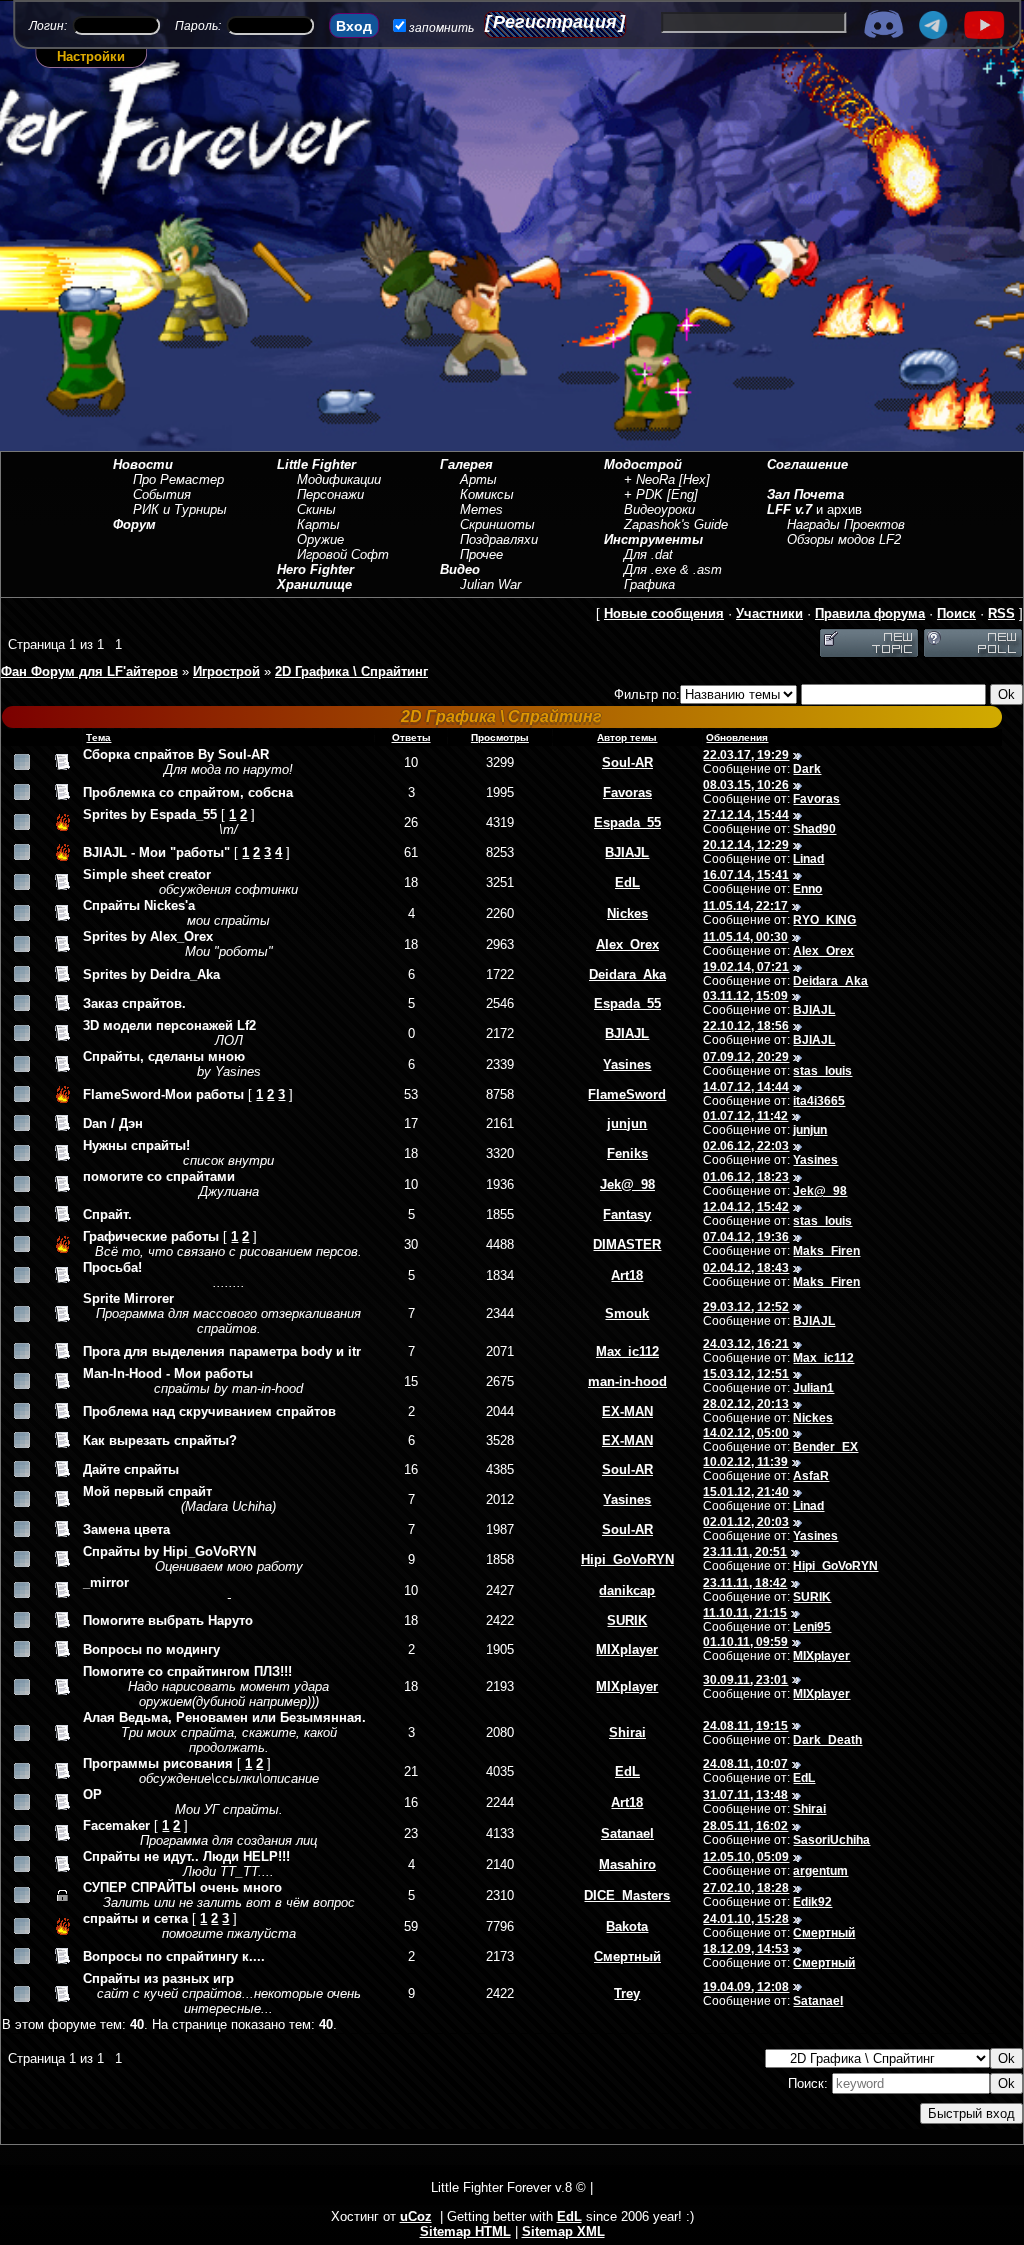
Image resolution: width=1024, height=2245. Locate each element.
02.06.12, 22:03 (746, 1146)
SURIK (812, 1597)
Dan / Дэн (113, 1123)
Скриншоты (497, 524)
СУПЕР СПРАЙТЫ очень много (182, 1887)
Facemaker (116, 1825)
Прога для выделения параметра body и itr (222, 1351)
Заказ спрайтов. (134, 1003)
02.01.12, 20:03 (746, 1522)
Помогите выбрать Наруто (168, 1620)
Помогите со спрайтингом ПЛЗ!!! (187, 1671)
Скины (316, 509)
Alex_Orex (627, 944)
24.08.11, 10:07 (745, 1764)
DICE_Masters (627, 1895)
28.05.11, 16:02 (745, 1826)
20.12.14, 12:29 (746, 845)
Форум (134, 524)
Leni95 (812, 1627)
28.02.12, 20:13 (746, 1404)
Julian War (490, 584)
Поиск (956, 613)
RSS (1001, 613)
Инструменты (653, 539)
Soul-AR (627, 762)
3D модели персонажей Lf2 (169, 1025)
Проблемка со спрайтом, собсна (188, 792)
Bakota (627, 1926)
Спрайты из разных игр (158, 1978)
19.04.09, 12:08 (746, 1987)
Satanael (627, 1833)
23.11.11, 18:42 (745, 1583)
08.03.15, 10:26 (746, 785)
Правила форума (870, 613)
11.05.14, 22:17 (745, 906)
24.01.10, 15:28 (746, 1919)
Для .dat (648, 554)
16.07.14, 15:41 (746, 875)
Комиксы (487, 494)
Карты (318, 524)
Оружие (320, 539)
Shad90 (814, 829)
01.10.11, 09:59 (745, 1642)
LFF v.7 (789, 509)
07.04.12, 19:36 (746, 1237)
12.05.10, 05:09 (746, 1857)
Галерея (466, 464)
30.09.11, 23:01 (745, 1680)
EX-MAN (627, 1411)
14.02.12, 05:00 (746, 1433)
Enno (807, 889)
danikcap (627, 1590)
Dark (807, 769)
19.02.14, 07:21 (746, 967)
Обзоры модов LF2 (844, 539)
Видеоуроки (659, 509)
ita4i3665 (819, 1101)
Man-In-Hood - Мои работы (168, 1373)
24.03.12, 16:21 (746, 1344)
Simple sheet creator (147, 874)
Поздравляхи (499, 539)
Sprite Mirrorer (128, 1298)
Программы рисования (158, 1763)
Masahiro (627, 1864)
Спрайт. (107, 1214)
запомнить (441, 28)
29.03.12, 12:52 (746, 1307)
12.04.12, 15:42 (746, 1207)
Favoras (627, 792)
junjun (627, 1123)
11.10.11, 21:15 (745, 1613)
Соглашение (807, 464)
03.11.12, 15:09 (745, 996)
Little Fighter (316, 464)
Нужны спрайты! (136, 1145)
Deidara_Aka (627, 974)
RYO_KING (824, 920)
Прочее (481, 554)
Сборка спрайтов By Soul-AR (176, 754)
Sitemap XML (563, 2231)
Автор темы (627, 737)
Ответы (411, 737)
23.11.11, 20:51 (745, 1552)
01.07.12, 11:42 (745, 1116)
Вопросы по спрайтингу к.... (174, 1956)
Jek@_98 (627, 1184)
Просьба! (112, 1267)
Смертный (824, 1933)
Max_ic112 (627, 1351)
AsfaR (811, 1476)
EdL (627, 882)
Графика (649, 584)
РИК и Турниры (180, 509)
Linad (808, 859)
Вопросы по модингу (151, 1649)
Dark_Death (827, 1740)
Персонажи (330, 494)
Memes (481, 509)
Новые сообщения (664, 613)
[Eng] (682, 494)
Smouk (627, 1313)
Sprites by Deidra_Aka (151, 974)
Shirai (627, 1732)
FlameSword (627, 1094)
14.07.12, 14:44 (746, 1087)
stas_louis (822, 1071)
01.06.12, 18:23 (746, 1177)
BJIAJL (627, 852)
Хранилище (314, 584)
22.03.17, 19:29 (746, 755)
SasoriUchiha (831, 1840)
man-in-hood (627, 1381)
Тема (98, 737)
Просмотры (500, 737)
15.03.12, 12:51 (746, 1374)
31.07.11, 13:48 (745, 1795)
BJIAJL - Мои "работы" (156, 852)
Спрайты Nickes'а (139, 905)
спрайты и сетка (135, 1918)
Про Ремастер (178, 479)
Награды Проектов (846, 524)
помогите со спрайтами (159, 1176)
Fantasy (627, 1214)
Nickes (627, 913)
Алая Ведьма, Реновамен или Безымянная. (224, 1717)
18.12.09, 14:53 (746, 1949)
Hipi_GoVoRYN (627, 1559)
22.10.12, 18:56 (746, 1026)
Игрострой (226, 671)
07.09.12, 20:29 (746, 1057)
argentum (820, 1871)
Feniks (627, 1153)
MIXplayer (627, 1649)
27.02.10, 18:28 (746, 1888)
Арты (478, 479)
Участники (769, 613)
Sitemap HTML (465, 2231)
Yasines (627, 1064)
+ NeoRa (649, 479)
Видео (460, 569)
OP (92, 1794)
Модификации (339, 479)
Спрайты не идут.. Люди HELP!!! (186, 1856)
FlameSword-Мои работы (163, 1094)
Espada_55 (627, 822)
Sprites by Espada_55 (150, 814)
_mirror (106, 1582)
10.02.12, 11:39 (745, 1462)
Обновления (737, 737)
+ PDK (643, 494)
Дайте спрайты (131, 1469)
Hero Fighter (315, 569)
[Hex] (694, 479)
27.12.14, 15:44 (746, 815)
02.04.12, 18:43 (746, 1268)
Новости (143, 464)
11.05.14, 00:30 (745, 937)
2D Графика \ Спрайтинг (351, 671)
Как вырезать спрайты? (160, 1440)
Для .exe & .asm (673, 569)
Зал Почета (805, 494)
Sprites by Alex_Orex (148, 936)
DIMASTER (627, 1244)
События (162, 494)
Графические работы (151, 1236)
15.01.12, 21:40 (746, 1492)
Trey (627, 1993)
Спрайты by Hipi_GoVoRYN (169, 1551)
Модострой (643, 464)
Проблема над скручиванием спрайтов (209, 1411)
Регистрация (555, 22)
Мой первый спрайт (147, 1491)
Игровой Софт (343, 554)
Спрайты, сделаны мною (164, 1056)
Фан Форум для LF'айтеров (89, 671)
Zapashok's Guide (676, 524)
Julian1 (813, 1388)
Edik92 (812, 1902)
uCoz (416, 2216)
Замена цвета (126, 1529)
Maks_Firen (826, 1251)
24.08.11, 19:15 (745, 1726)
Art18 (627, 1275)
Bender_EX (825, 1447)
